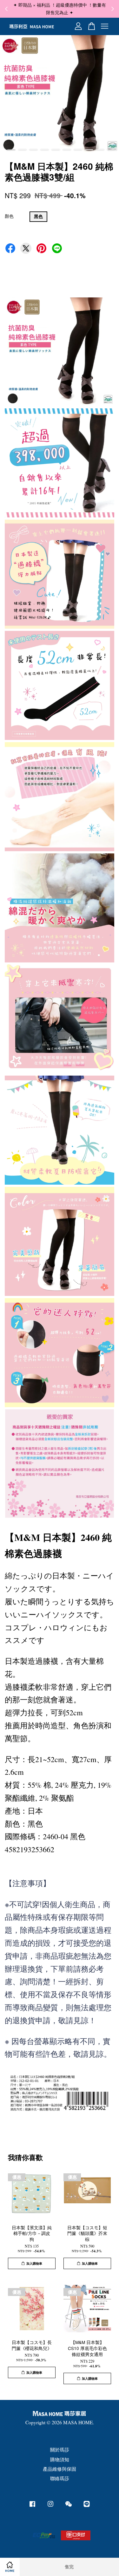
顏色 (9, 216)
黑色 (38, 216)
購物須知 (60, 2459)
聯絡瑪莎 (60, 2478)
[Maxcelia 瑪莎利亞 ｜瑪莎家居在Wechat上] (69, 2506)
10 (111, 150)
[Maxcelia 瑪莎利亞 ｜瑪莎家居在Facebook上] (32, 2506)
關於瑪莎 (60, 2450)
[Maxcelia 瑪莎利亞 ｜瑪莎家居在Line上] (87, 2506)
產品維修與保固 (60, 2469)
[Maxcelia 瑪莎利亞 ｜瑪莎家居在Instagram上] (50, 2506)
